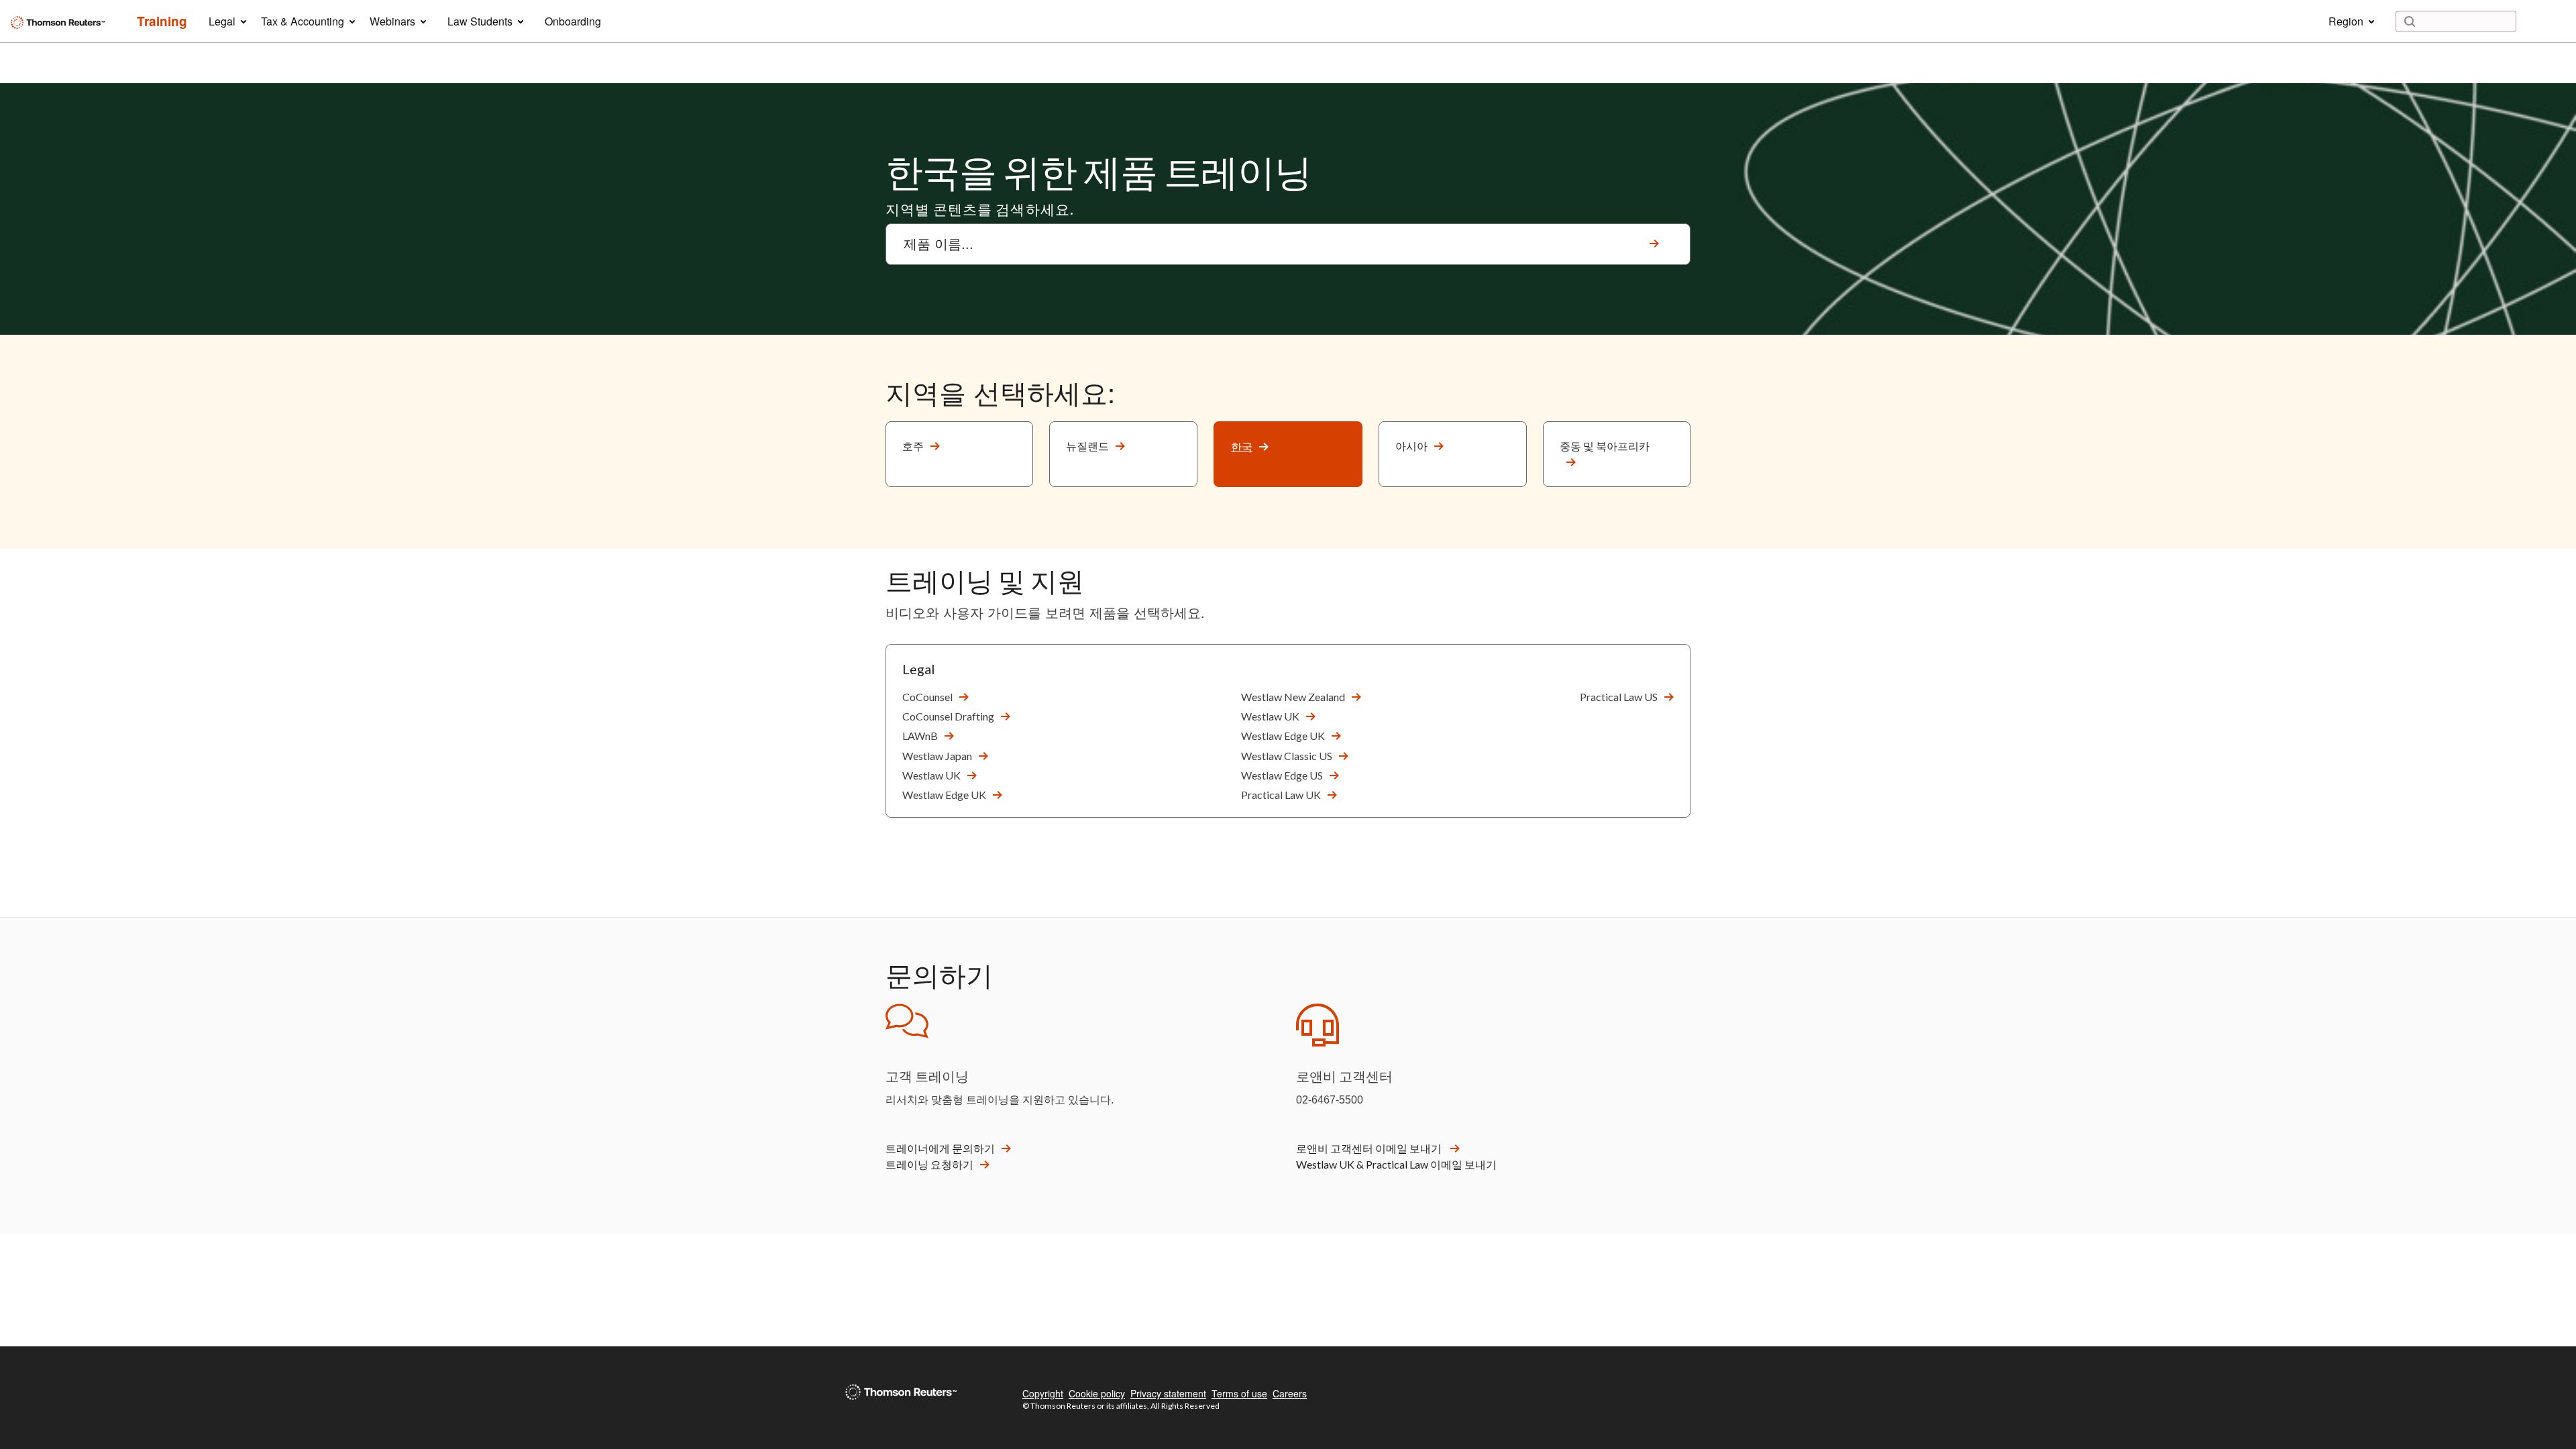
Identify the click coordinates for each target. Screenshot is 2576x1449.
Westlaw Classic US (1287, 756)
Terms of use (1239, 1393)
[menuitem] (162, 21)
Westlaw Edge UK (944, 795)
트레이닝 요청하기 (929, 1164)
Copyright (1043, 1393)
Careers (1290, 1393)
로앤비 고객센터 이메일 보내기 (1370, 1148)
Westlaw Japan (937, 756)
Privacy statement (1168, 1393)
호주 (913, 446)
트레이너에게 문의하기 (940, 1148)
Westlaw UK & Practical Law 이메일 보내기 (1396, 1164)
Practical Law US (1619, 697)
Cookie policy (1097, 1393)
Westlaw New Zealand (1293, 697)
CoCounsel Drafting (948, 716)
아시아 (1411, 446)
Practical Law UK (1281, 795)
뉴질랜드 (1087, 446)
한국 (1242, 446)
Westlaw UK (931, 775)
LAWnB (920, 736)
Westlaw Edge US (1282, 775)
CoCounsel (927, 697)
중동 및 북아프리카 (1605, 446)
